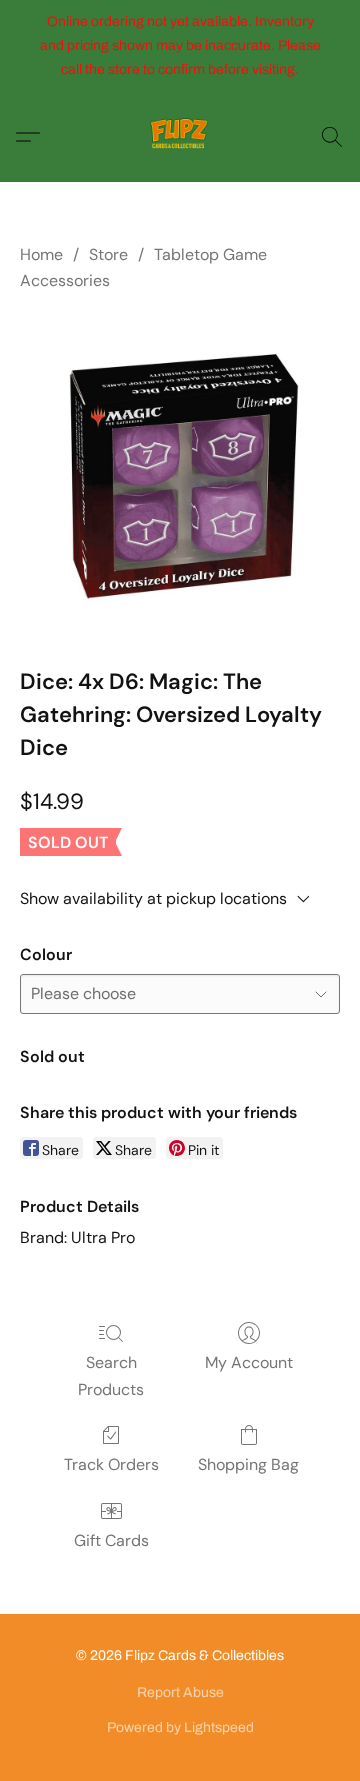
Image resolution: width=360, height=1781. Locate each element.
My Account (249, 1362)
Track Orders (111, 1464)
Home (41, 254)
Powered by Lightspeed (180, 1727)
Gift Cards (111, 1540)
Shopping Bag (248, 1464)
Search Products (111, 1375)
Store (108, 254)
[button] (180, 137)
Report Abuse (180, 1692)
